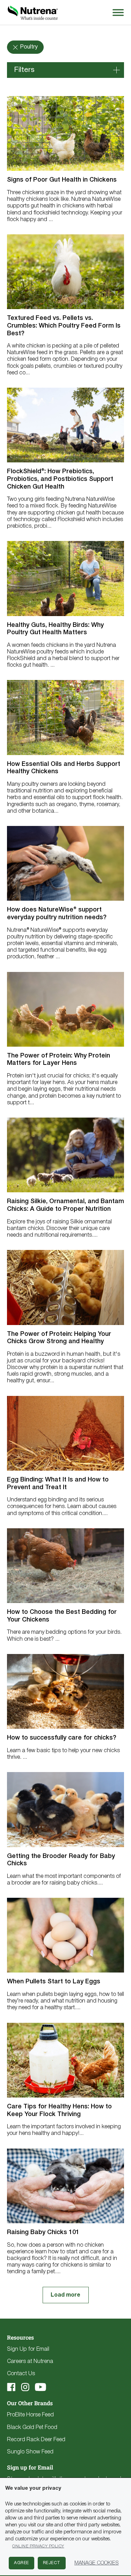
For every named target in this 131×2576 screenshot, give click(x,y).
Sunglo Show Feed (30, 2452)
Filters (24, 70)
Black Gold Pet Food (32, 2428)
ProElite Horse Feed (30, 2415)
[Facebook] (11, 2387)
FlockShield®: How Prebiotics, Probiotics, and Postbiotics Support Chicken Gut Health (60, 479)
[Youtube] (41, 2387)
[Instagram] (25, 2387)
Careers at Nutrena (30, 2362)
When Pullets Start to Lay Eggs (54, 1982)
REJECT (52, 2563)
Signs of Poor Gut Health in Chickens (62, 180)
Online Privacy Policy (38, 2546)
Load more (65, 2295)
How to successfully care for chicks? (62, 1738)
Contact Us (21, 2374)
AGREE (21, 2563)
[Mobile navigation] (117, 12)
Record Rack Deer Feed (36, 2440)
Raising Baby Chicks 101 (43, 2232)
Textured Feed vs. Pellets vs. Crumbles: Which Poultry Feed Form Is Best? (64, 326)
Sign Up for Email (28, 2349)
